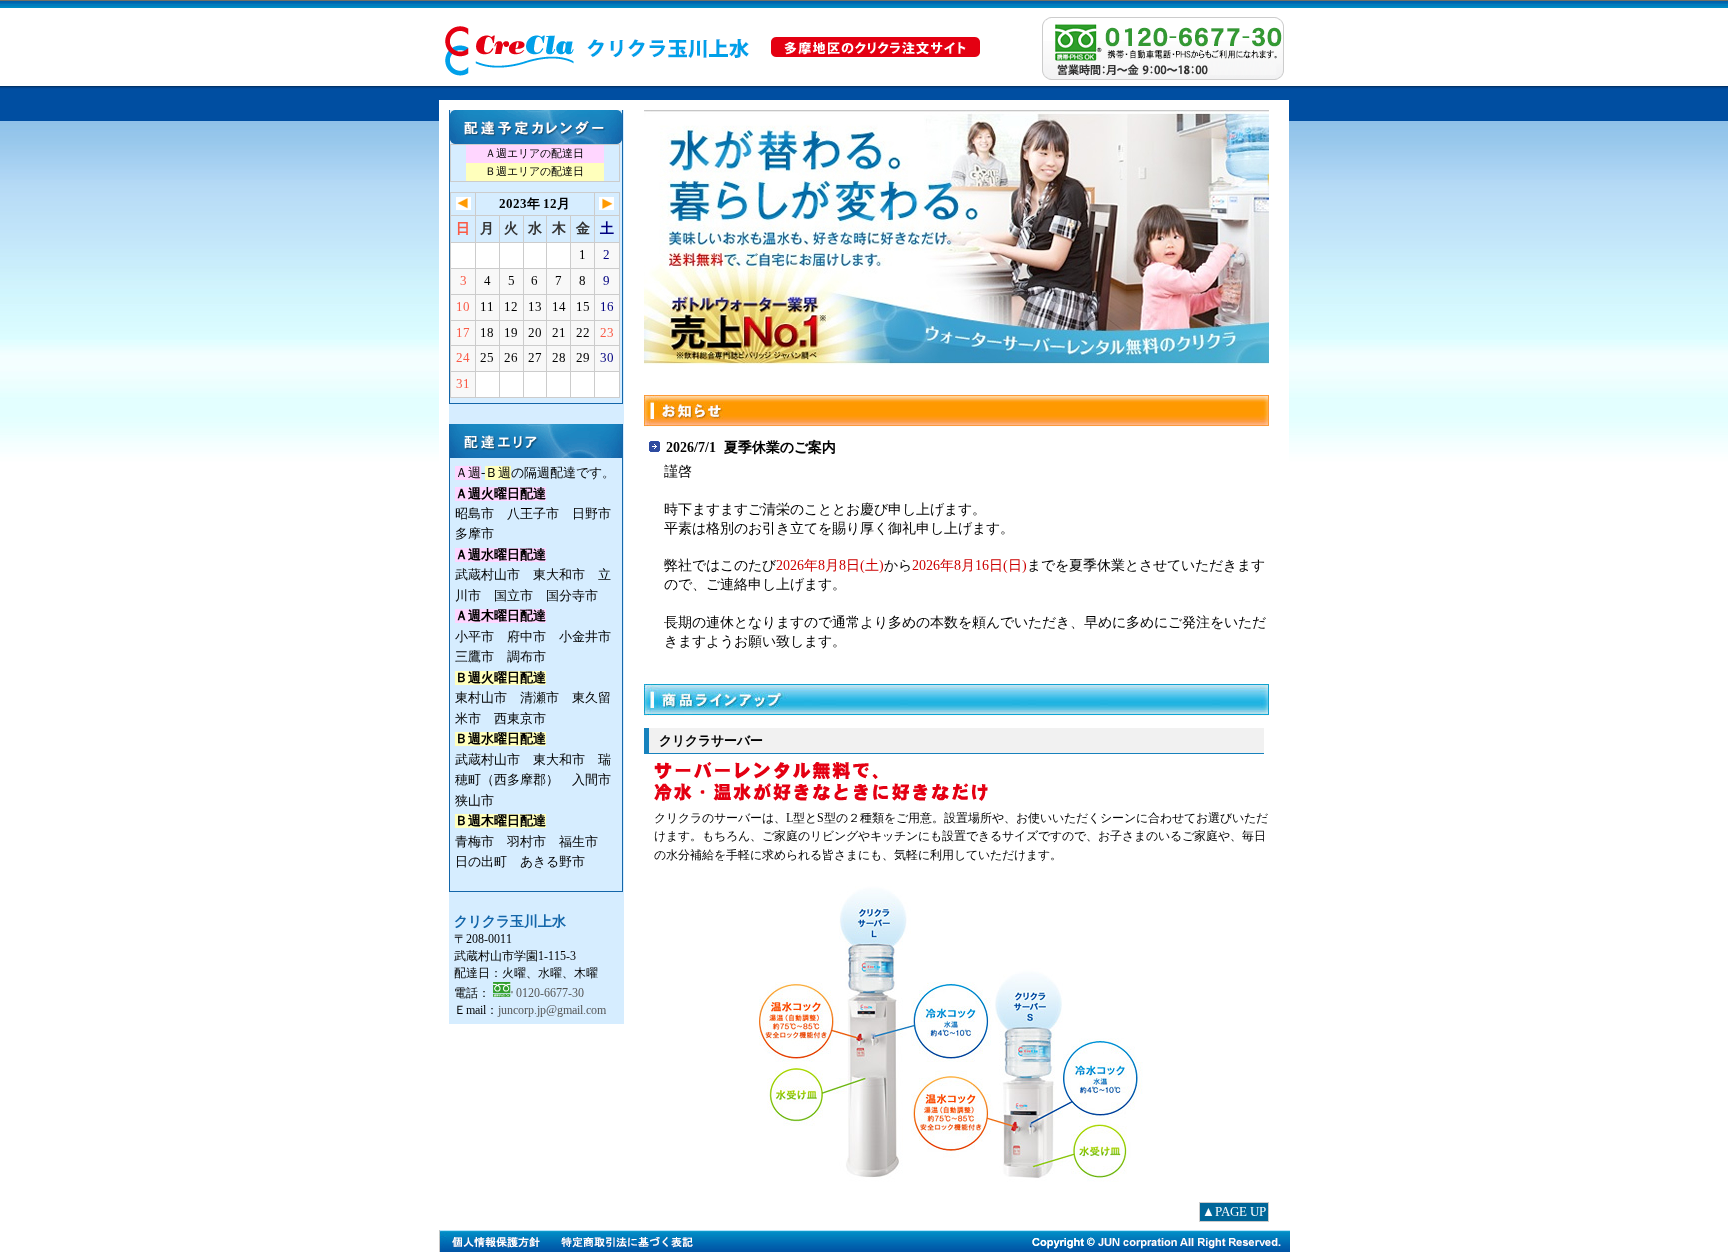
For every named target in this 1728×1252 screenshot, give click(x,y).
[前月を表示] (463, 205)
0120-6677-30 (550, 993)
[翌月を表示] (606, 205)
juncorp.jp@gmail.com (552, 1010)
